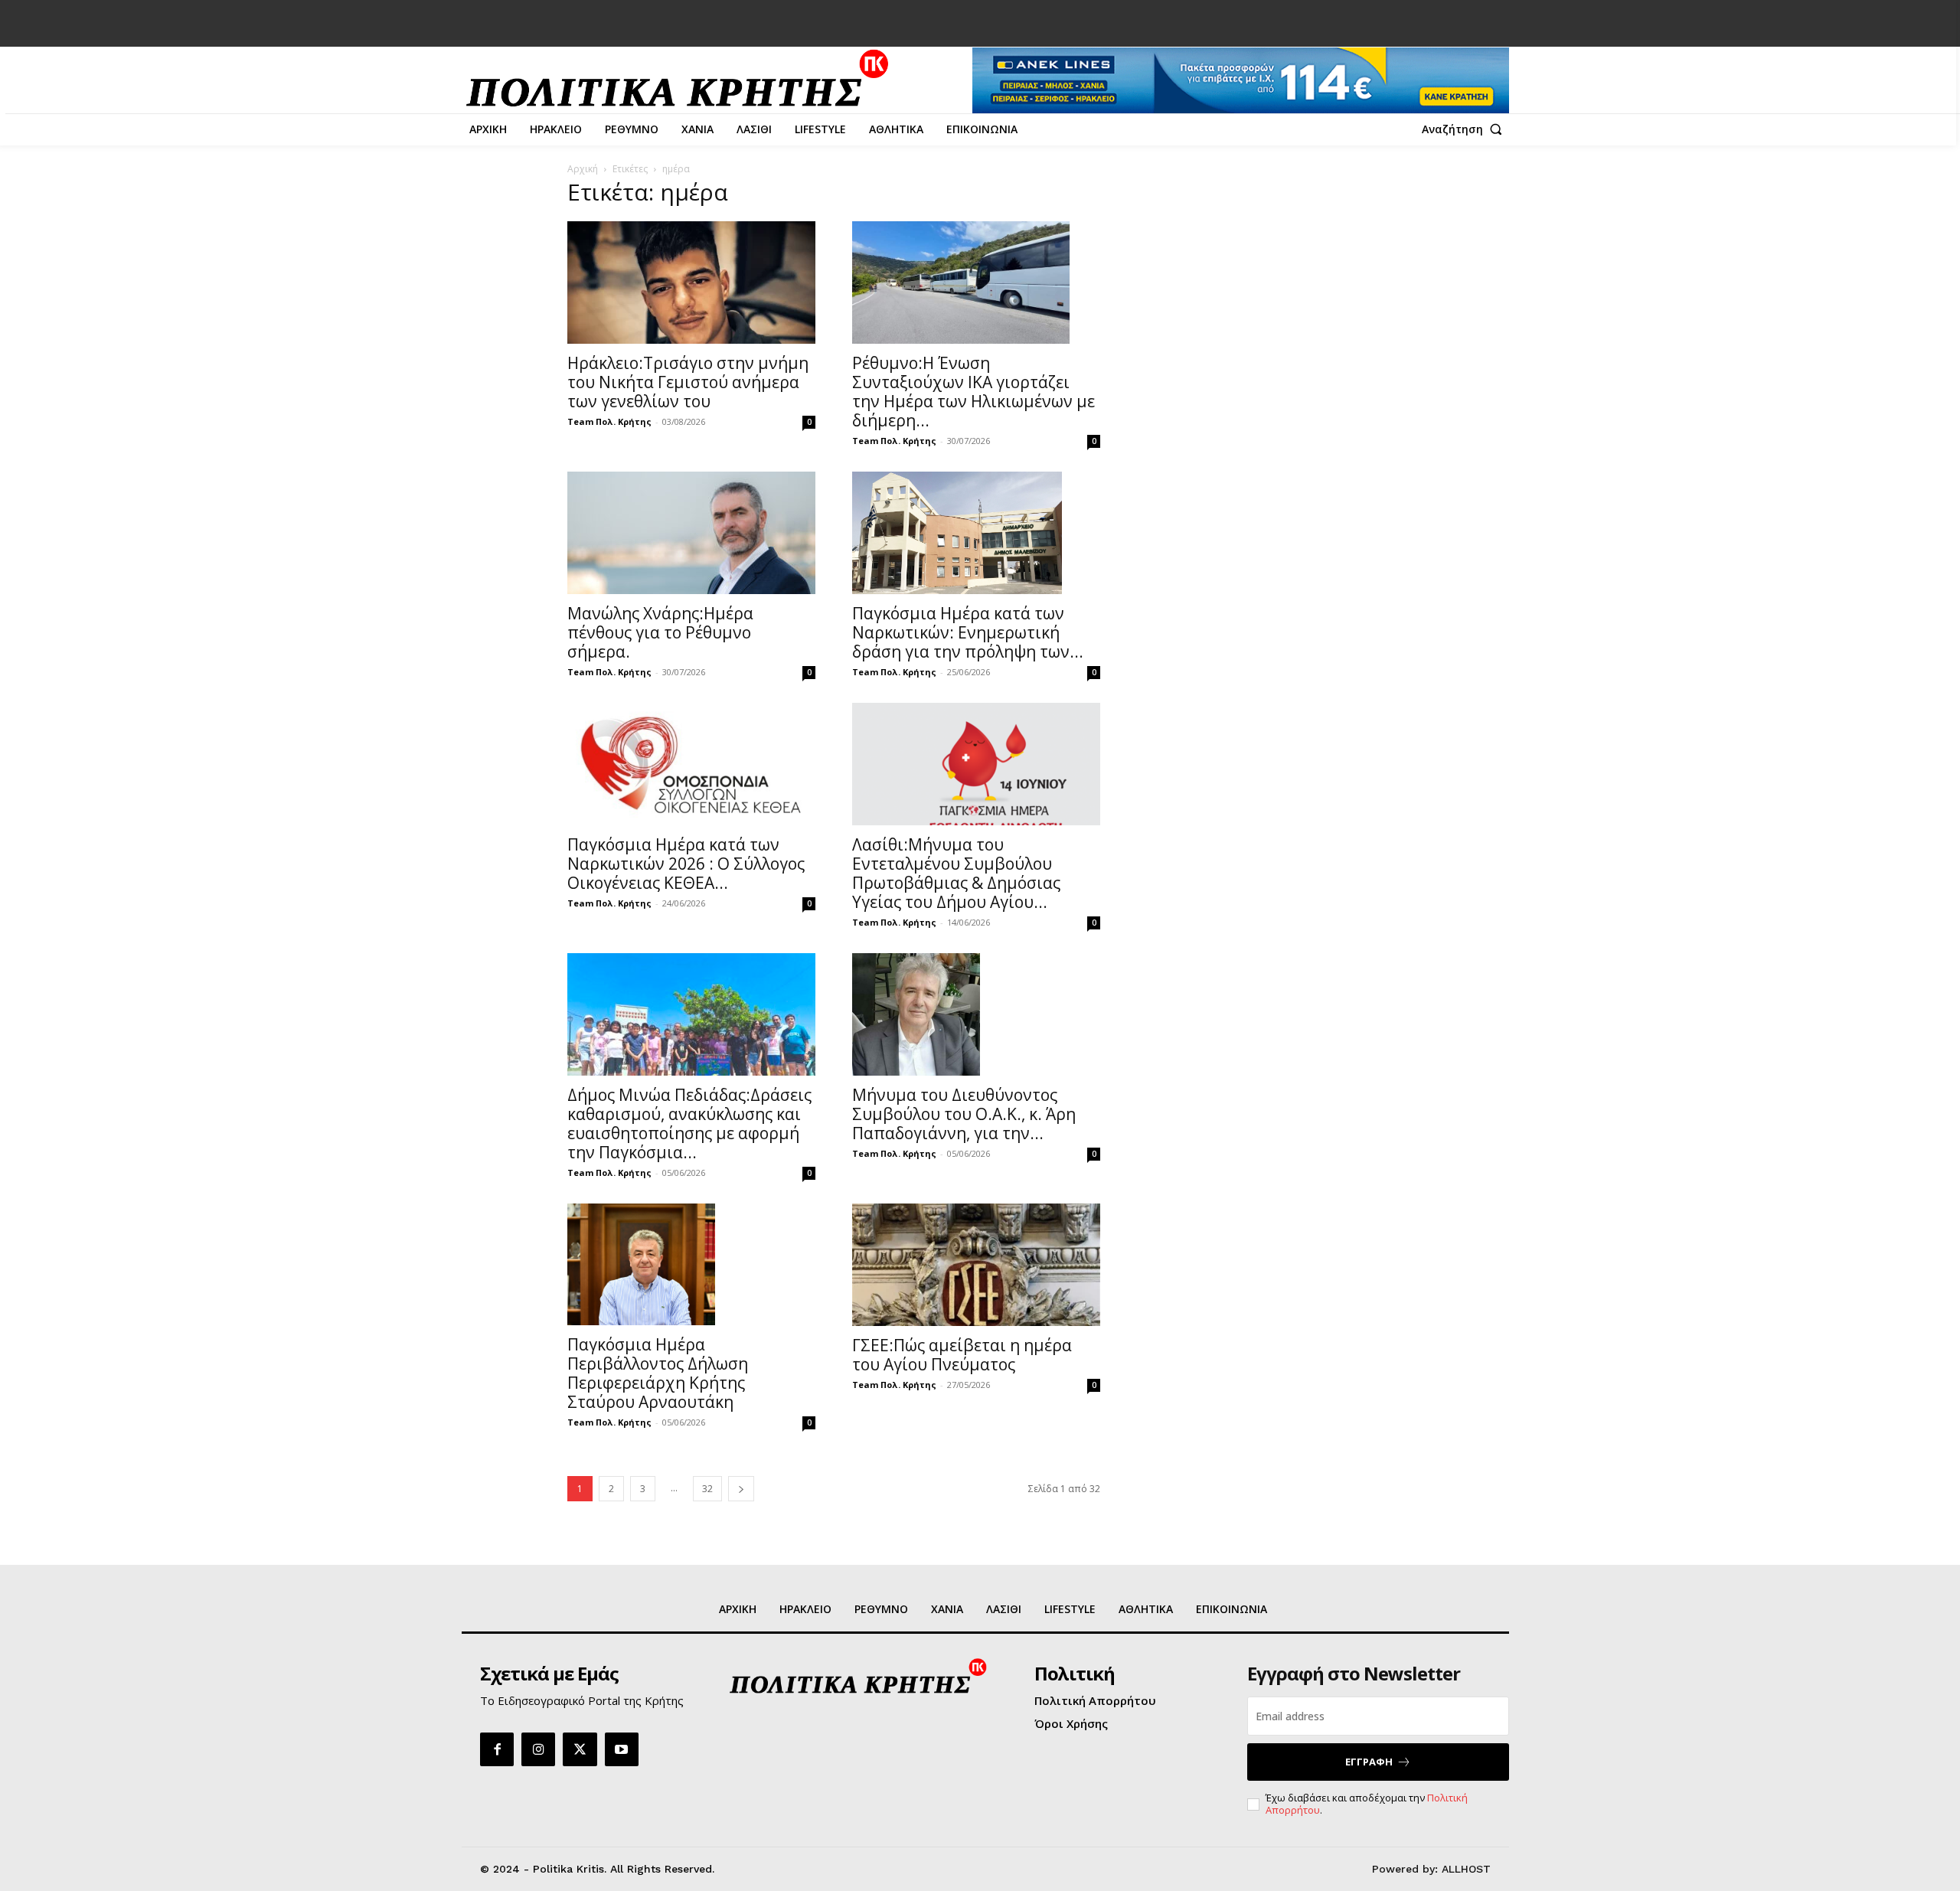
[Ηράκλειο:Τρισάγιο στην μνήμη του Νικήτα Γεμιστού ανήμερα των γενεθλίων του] (691, 283)
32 (707, 1489)
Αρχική (583, 169)
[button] (1465, 129)
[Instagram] (538, 1749)
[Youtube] (622, 1749)
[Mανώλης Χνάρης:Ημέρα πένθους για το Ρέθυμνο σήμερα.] (691, 533)
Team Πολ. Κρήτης (609, 421)
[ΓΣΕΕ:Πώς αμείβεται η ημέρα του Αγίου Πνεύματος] (976, 1265)
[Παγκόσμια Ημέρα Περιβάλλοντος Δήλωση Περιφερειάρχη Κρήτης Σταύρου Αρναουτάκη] (691, 1265)
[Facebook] (497, 1749)
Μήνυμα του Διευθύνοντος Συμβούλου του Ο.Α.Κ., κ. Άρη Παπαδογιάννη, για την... (964, 1114)
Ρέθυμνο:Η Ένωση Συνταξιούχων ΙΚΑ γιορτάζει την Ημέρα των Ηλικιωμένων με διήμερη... (973, 392)
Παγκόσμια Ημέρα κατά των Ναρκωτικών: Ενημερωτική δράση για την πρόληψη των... (968, 632)
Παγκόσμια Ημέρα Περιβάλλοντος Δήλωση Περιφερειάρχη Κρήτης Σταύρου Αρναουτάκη (658, 1373)
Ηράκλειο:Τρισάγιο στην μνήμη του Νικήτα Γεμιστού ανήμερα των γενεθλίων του (688, 382)
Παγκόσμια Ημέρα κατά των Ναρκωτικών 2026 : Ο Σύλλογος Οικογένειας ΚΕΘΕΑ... (686, 864)
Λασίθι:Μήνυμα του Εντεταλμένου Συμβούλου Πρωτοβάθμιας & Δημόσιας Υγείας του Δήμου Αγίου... (956, 873)
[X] (580, 1749)
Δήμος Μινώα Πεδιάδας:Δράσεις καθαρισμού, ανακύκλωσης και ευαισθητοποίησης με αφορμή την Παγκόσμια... (689, 1123)
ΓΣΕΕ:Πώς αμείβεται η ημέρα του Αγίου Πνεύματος (962, 1355)
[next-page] (741, 1489)
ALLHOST (1466, 1869)
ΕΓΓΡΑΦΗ (1369, 1762)
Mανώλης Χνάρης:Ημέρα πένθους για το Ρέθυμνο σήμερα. (660, 632)
